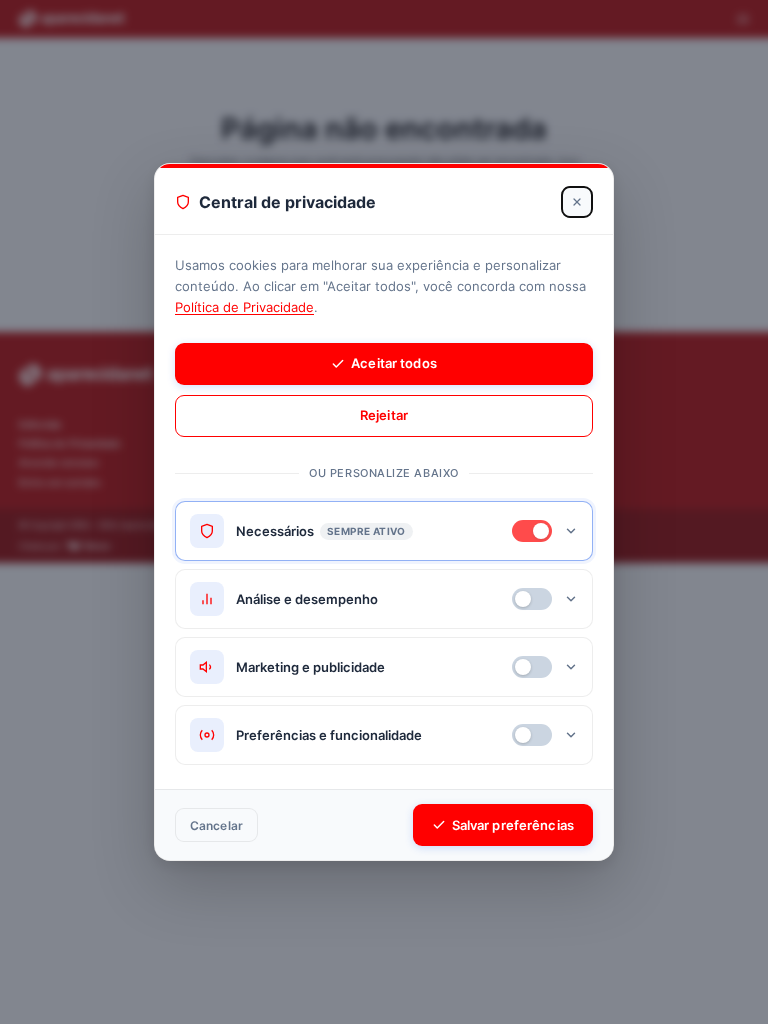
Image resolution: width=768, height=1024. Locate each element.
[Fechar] (577, 202)
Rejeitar (384, 415)
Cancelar (216, 825)
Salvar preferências (513, 825)
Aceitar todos (394, 363)
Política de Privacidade (244, 307)
